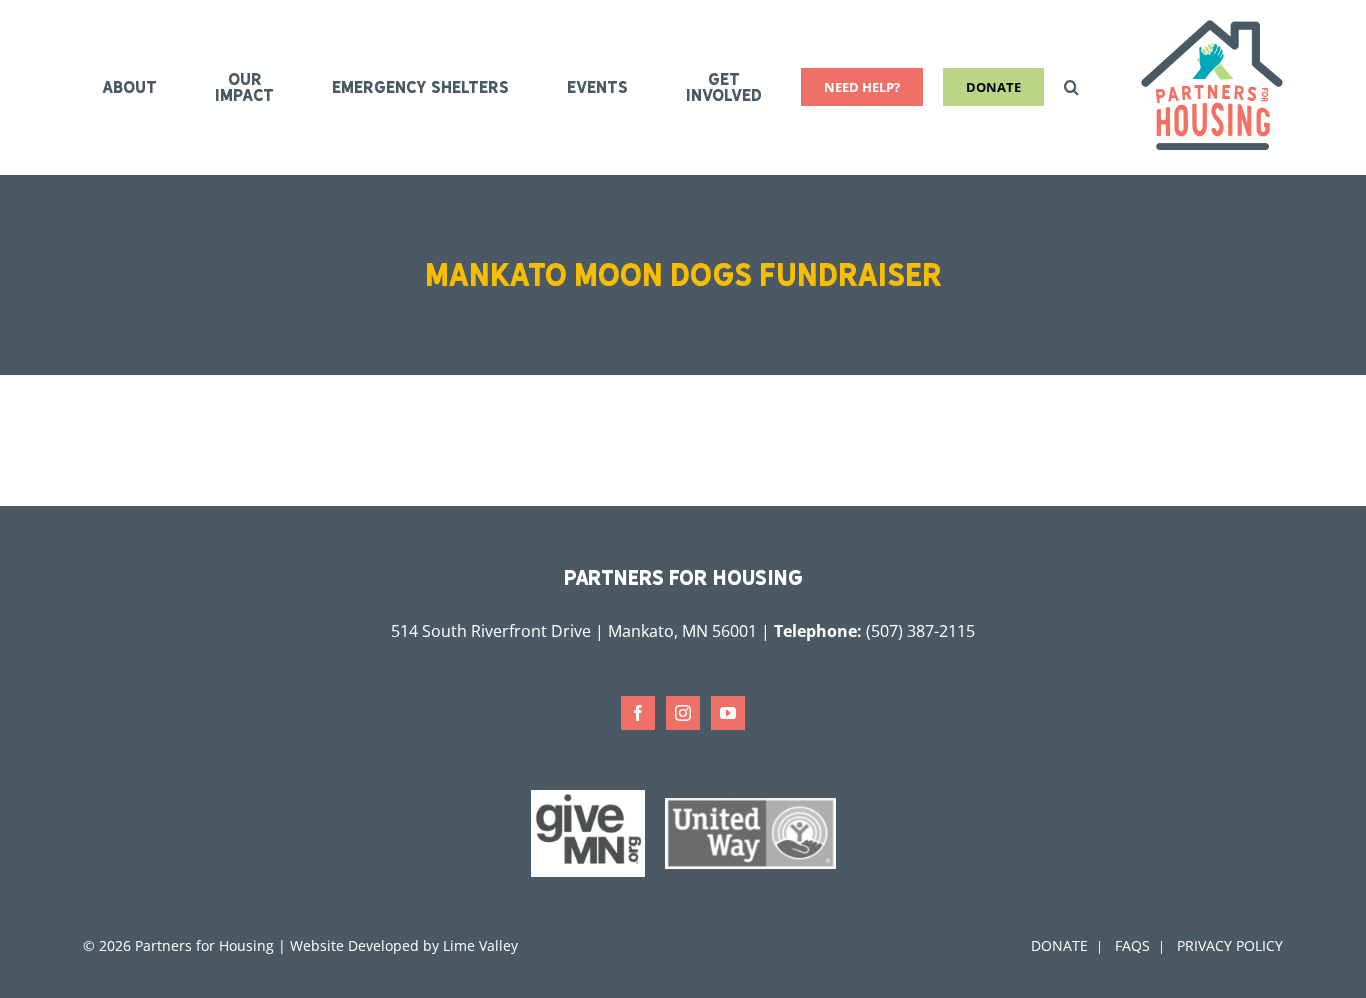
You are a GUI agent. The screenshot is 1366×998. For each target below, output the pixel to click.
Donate (1059, 945)
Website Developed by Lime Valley (404, 945)
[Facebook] (638, 713)
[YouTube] (728, 713)
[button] (1071, 87)
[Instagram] (683, 713)
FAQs (1132, 945)
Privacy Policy (1230, 945)
